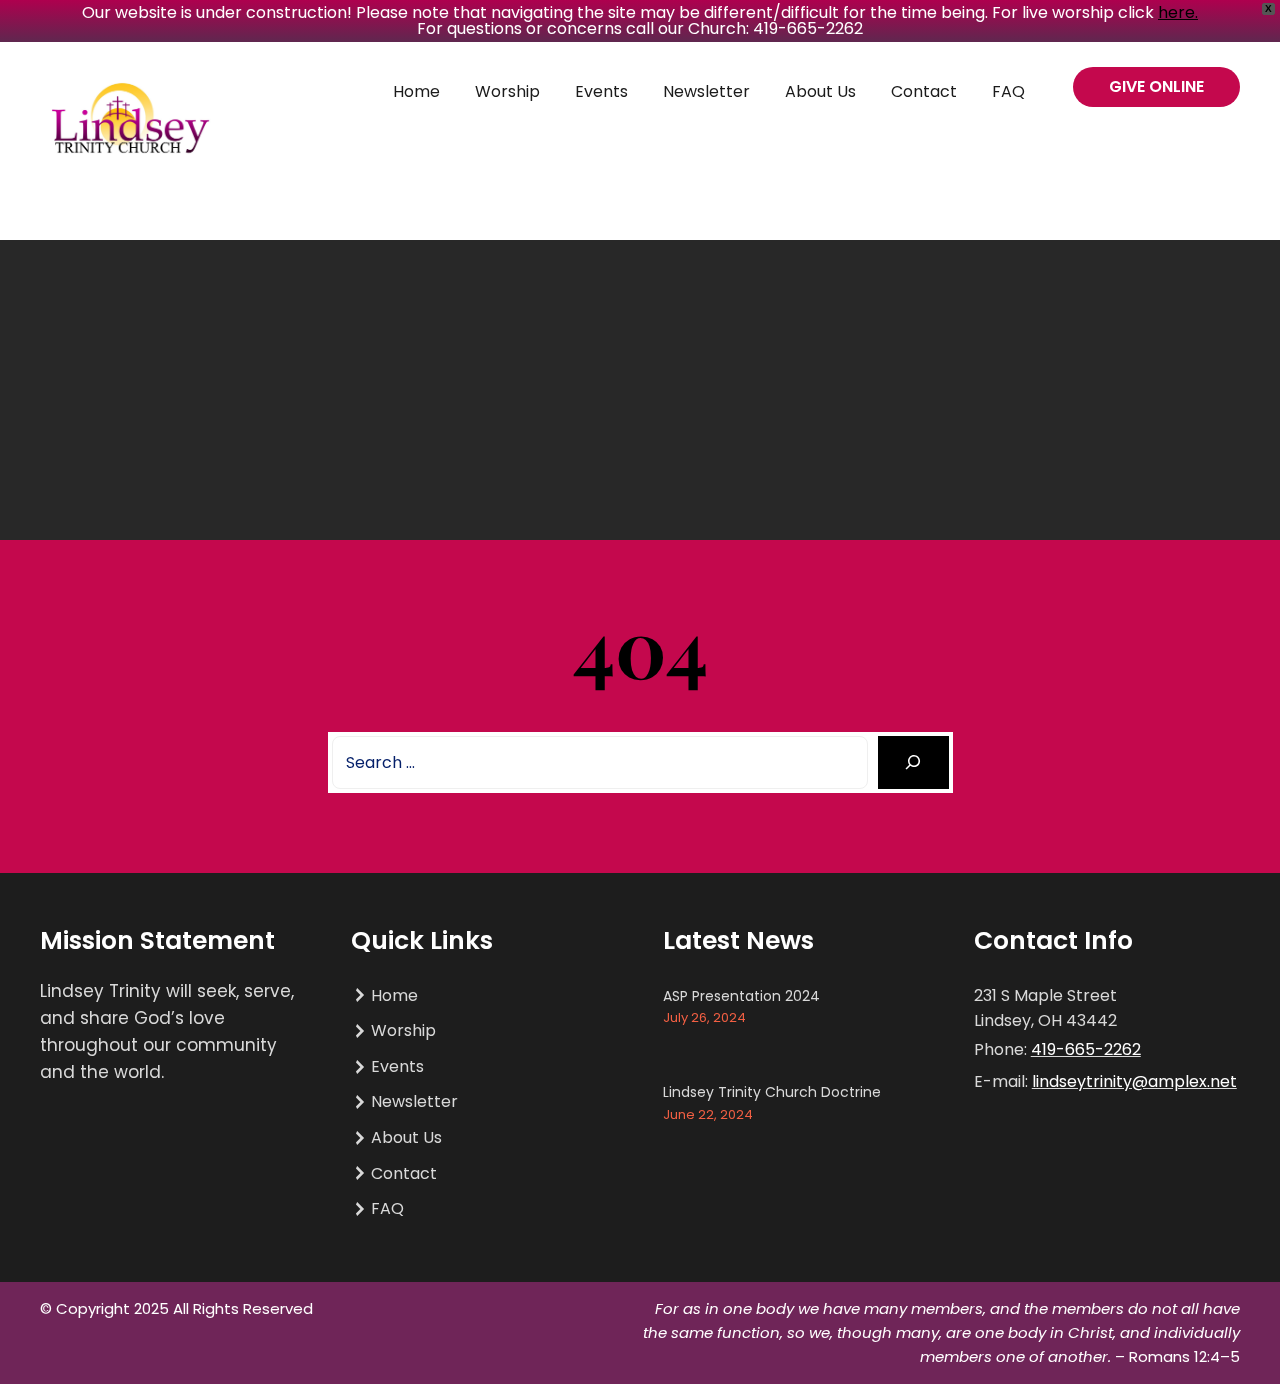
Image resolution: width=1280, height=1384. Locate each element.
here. (1178, 12)
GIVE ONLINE (1156, 86)
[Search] (913, 762)
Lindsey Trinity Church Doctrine (772, 1092)
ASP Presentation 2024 (741, 996)
